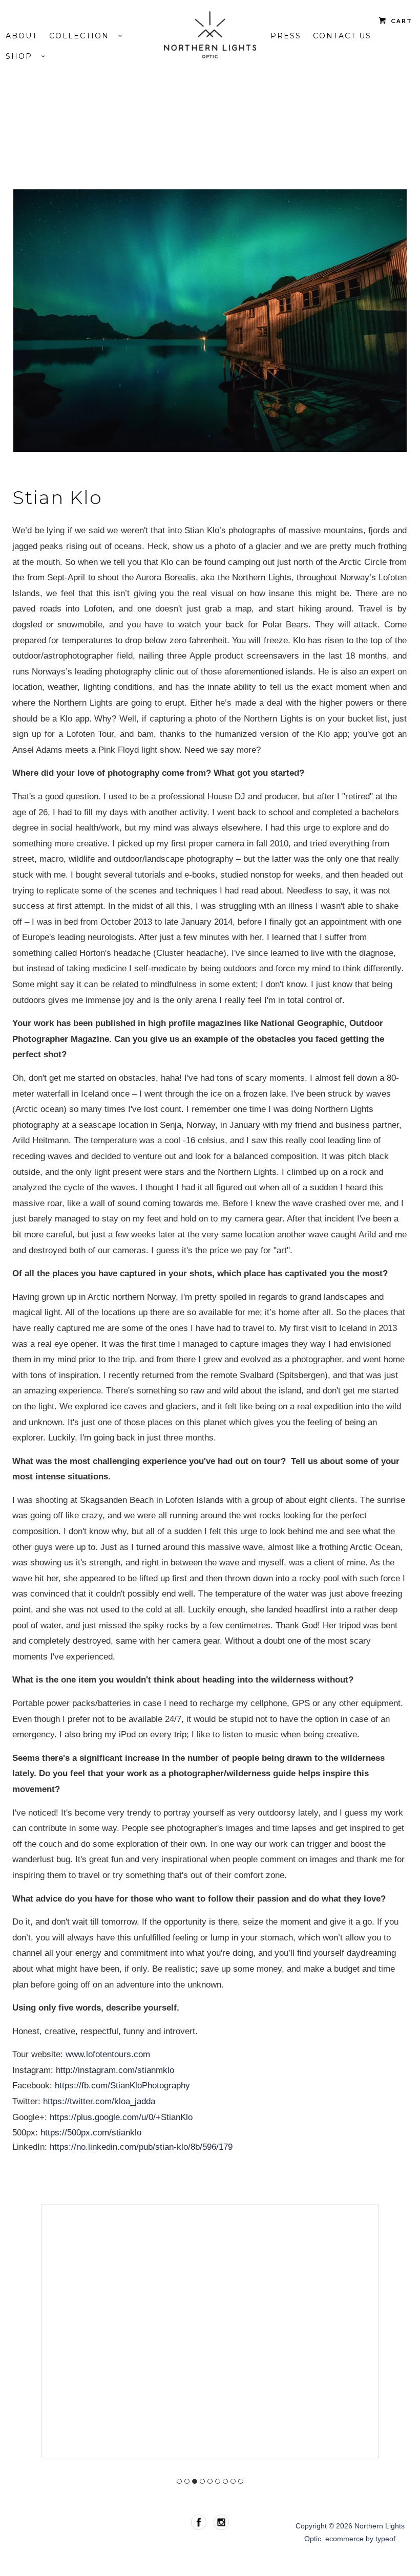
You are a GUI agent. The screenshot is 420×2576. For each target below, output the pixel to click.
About (22, 36)
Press (286, 36)
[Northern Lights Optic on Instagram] (221, 2522)
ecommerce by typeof (360, 2539)
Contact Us (342, 36)
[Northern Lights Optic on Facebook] (200, 2522)
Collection (84, 36)
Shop (24, 56)
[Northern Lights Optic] (210, 35)
